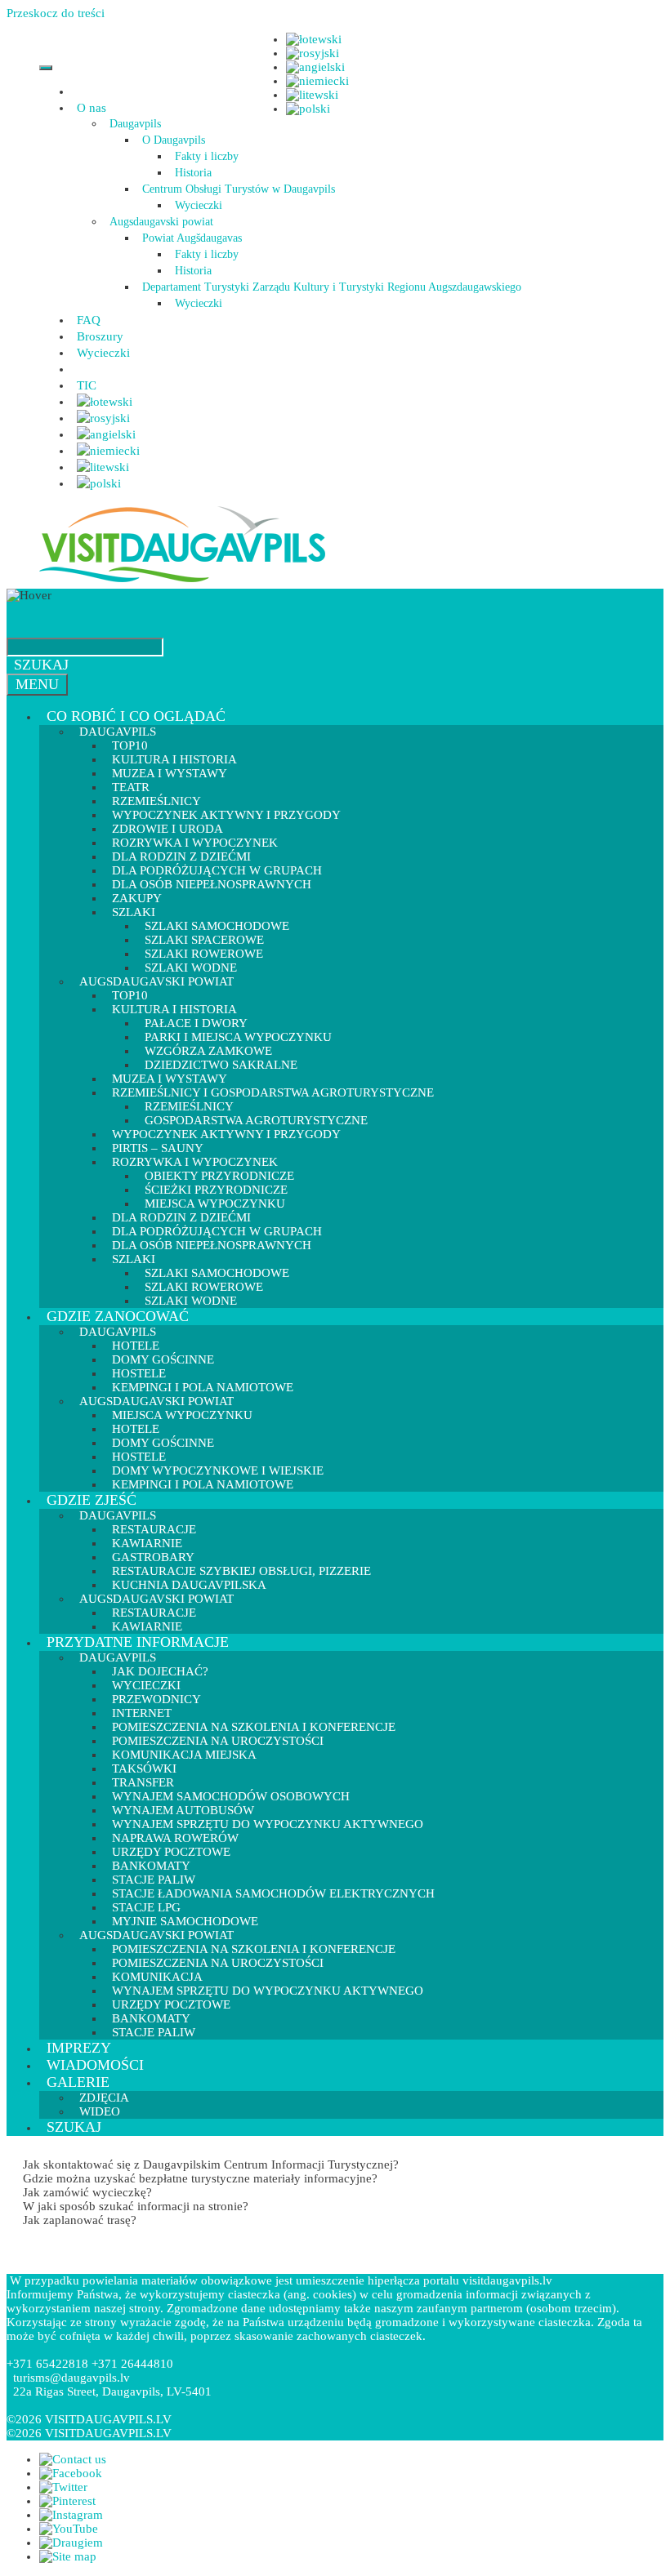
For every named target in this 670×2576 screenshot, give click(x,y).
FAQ (89, 320)
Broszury (100, 336)
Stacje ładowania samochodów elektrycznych (273, 1893)
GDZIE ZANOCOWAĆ (118, 1316)
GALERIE (78, 2082)
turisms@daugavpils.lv (71, 2378)
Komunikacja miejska (184, 1755)
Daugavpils (135, 124)
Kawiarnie (147, 1626)
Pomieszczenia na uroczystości (218, 1963)
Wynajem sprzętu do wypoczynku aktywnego (268, 1824)
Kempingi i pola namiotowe (203, 1484)
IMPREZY (79, 2048)
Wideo (100, 2111)
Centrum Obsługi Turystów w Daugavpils (239, 189)
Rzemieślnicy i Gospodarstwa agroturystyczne (273, 1092)
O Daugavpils (174, 140)
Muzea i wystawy (170, 773)
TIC (87, 385)
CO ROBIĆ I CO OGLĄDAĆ (136, 716)
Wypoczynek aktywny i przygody (226, 1134)
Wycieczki (199, 205)
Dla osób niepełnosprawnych (212, 884)
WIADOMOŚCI (95, 2065)
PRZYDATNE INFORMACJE (138, 1642)
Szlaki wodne (191, 1301)
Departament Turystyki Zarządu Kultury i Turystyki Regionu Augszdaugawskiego (332, 287)
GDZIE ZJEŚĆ (92, 1500)
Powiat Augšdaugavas (192, 238)
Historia (193, 173)
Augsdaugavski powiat (161, 222)
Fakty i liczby (207, 156)
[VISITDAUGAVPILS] (182, 581)
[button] (109, 108)
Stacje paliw (154, 2032)
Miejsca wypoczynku (182, 1415)
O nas (92, 108)
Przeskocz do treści (56, 13)
